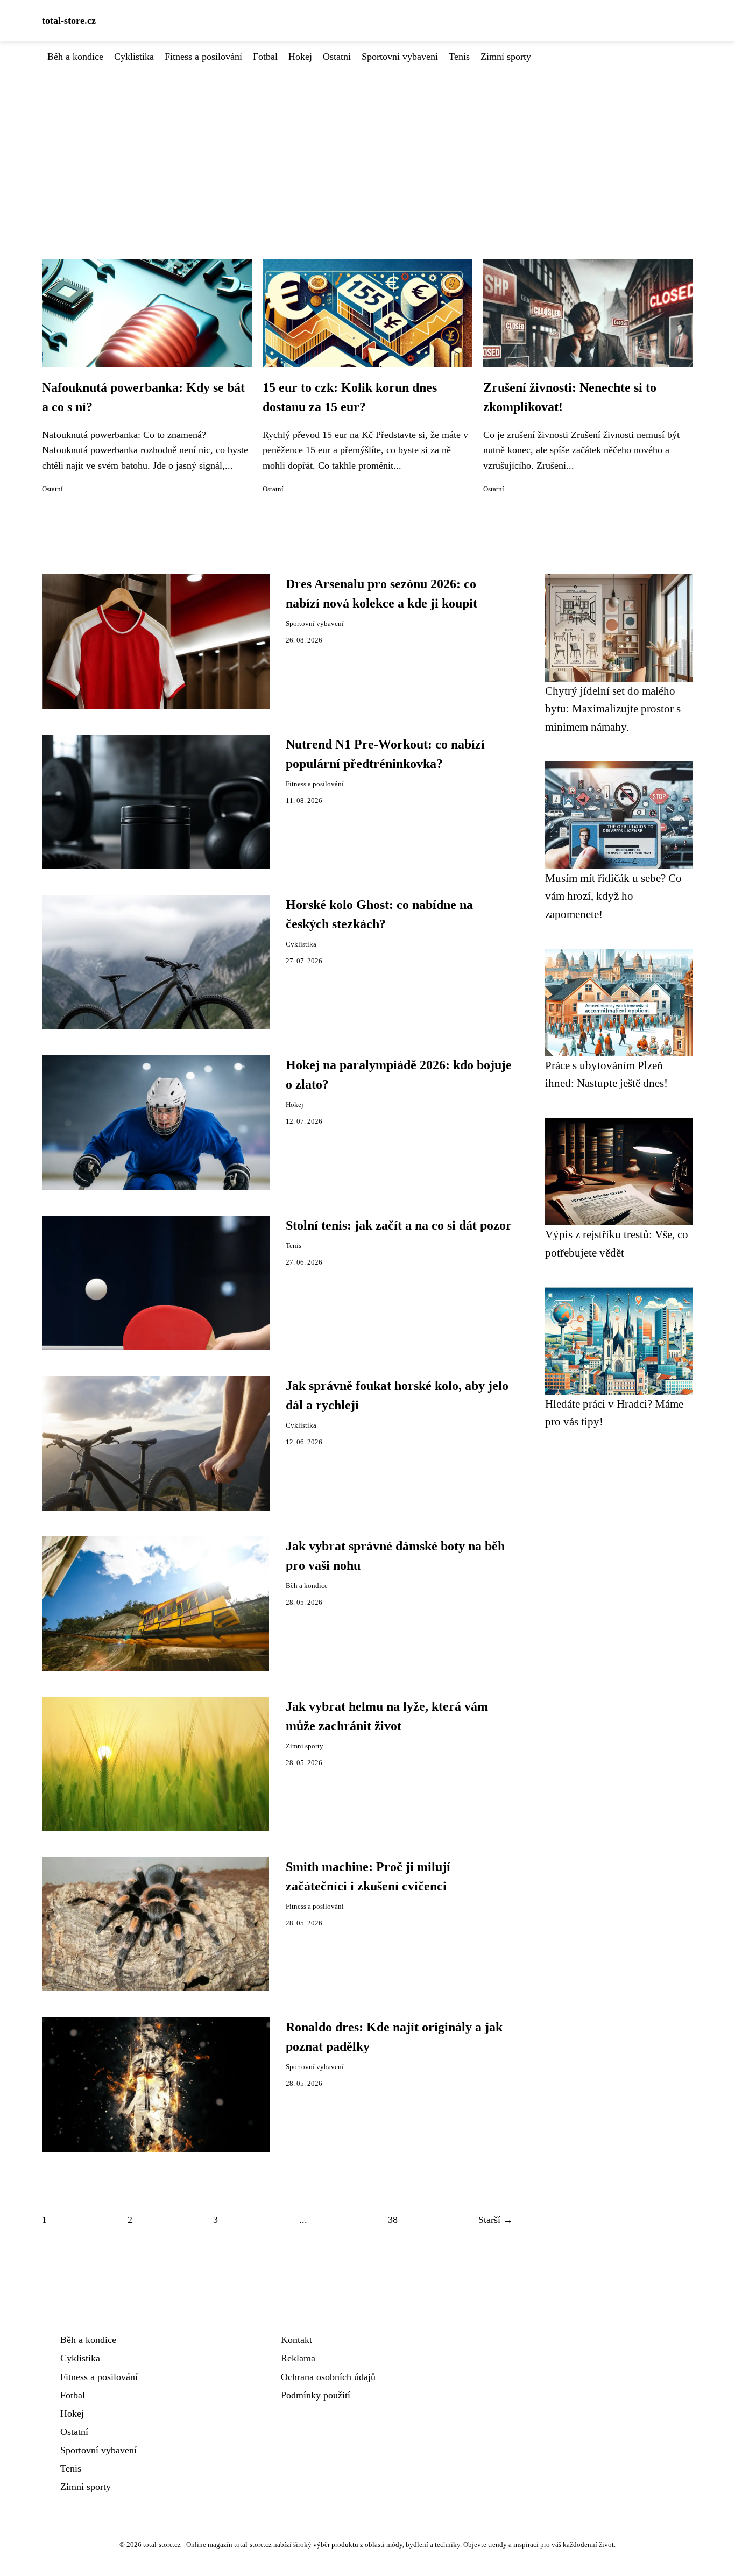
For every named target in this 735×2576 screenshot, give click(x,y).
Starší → (496, 2220)
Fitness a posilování (203, 57)
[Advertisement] (367, 145)
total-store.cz (69, 20)
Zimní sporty (506, 57)
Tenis (459, 57)
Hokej (300, 57)
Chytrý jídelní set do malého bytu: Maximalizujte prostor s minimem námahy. (613, 709)
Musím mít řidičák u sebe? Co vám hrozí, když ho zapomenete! (613, 896)
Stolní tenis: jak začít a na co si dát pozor (399, 1225)
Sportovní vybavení (400, 57)
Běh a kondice (75, 57)
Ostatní (337, 57)
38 (393, 2220)
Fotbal (265, 57)
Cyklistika (134, 57)
